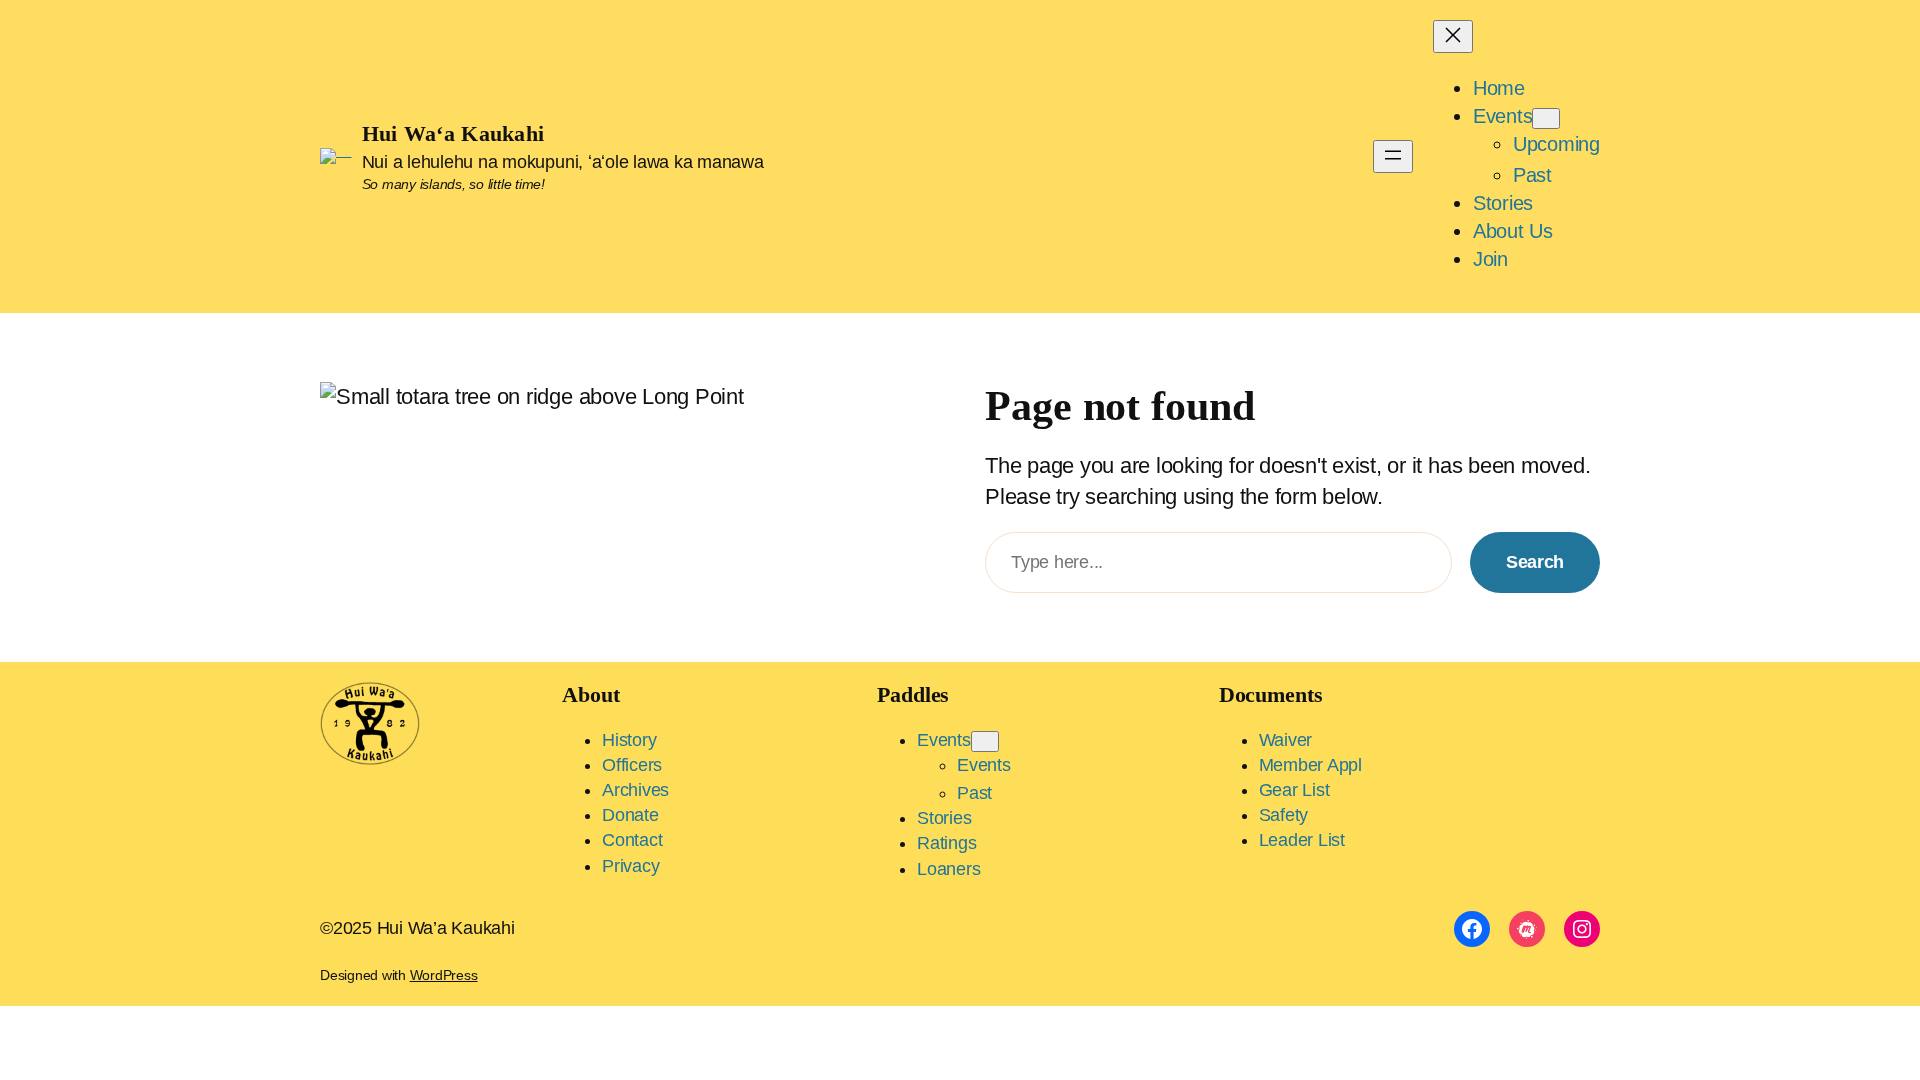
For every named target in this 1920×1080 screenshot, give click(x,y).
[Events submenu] (1546, 118)
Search (1535, 562)
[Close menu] (1453, 36)
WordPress (444, 975)
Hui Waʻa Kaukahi (453, 133)
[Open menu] (1393, 156)
